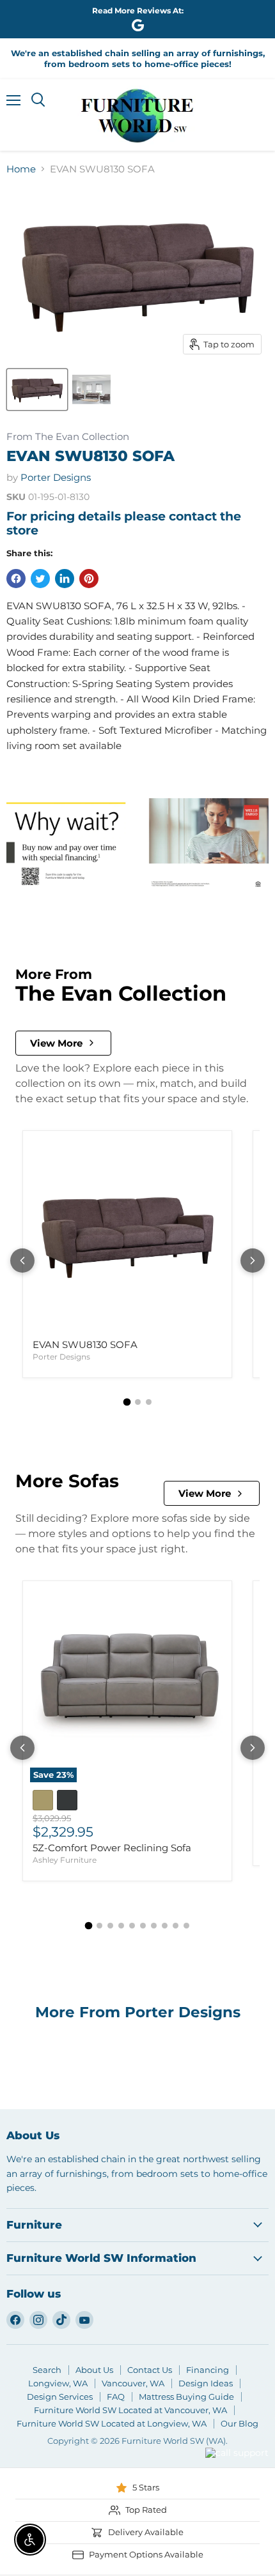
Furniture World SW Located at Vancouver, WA (130, 2410)
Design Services (60, 2397)
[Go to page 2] (138, 1402)
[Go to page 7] (154, 1926)
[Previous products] (22, 1261)
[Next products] (253, 1261)
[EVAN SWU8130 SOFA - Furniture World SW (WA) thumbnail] (91, 390)
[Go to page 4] (121, 1926)
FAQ (116, 2397)
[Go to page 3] (149, 1402)
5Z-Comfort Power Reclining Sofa (112, 1848)
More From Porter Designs (138, 2012)
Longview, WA (58, 2383)
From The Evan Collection (68, 437)
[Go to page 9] (176, 1926)
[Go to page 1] (127, 1402)
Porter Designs (56, 477)
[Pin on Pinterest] (89, 579)
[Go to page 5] (132, 1926)
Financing (208, 2370)
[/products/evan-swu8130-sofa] (127, 1235)
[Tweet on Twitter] (40, 579)
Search (47, 2370)
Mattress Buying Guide (186, 2397)
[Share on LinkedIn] (65, 579)
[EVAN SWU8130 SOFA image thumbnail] (37, 390)
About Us (94, 2370)
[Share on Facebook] (16, 579)
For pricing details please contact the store (124, 523)
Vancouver (221, 2429)
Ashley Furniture (65, 1860)
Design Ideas (206, 2383)
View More (56, 1043)
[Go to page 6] (143, 1926)
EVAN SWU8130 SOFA (85, 1345)
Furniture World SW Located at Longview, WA (112, 2423)
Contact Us (150, 2370)
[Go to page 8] (165, 1926)
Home (21, 169)
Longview (170, 2469)
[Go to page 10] (186, 1926)
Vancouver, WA (133, 2383)
